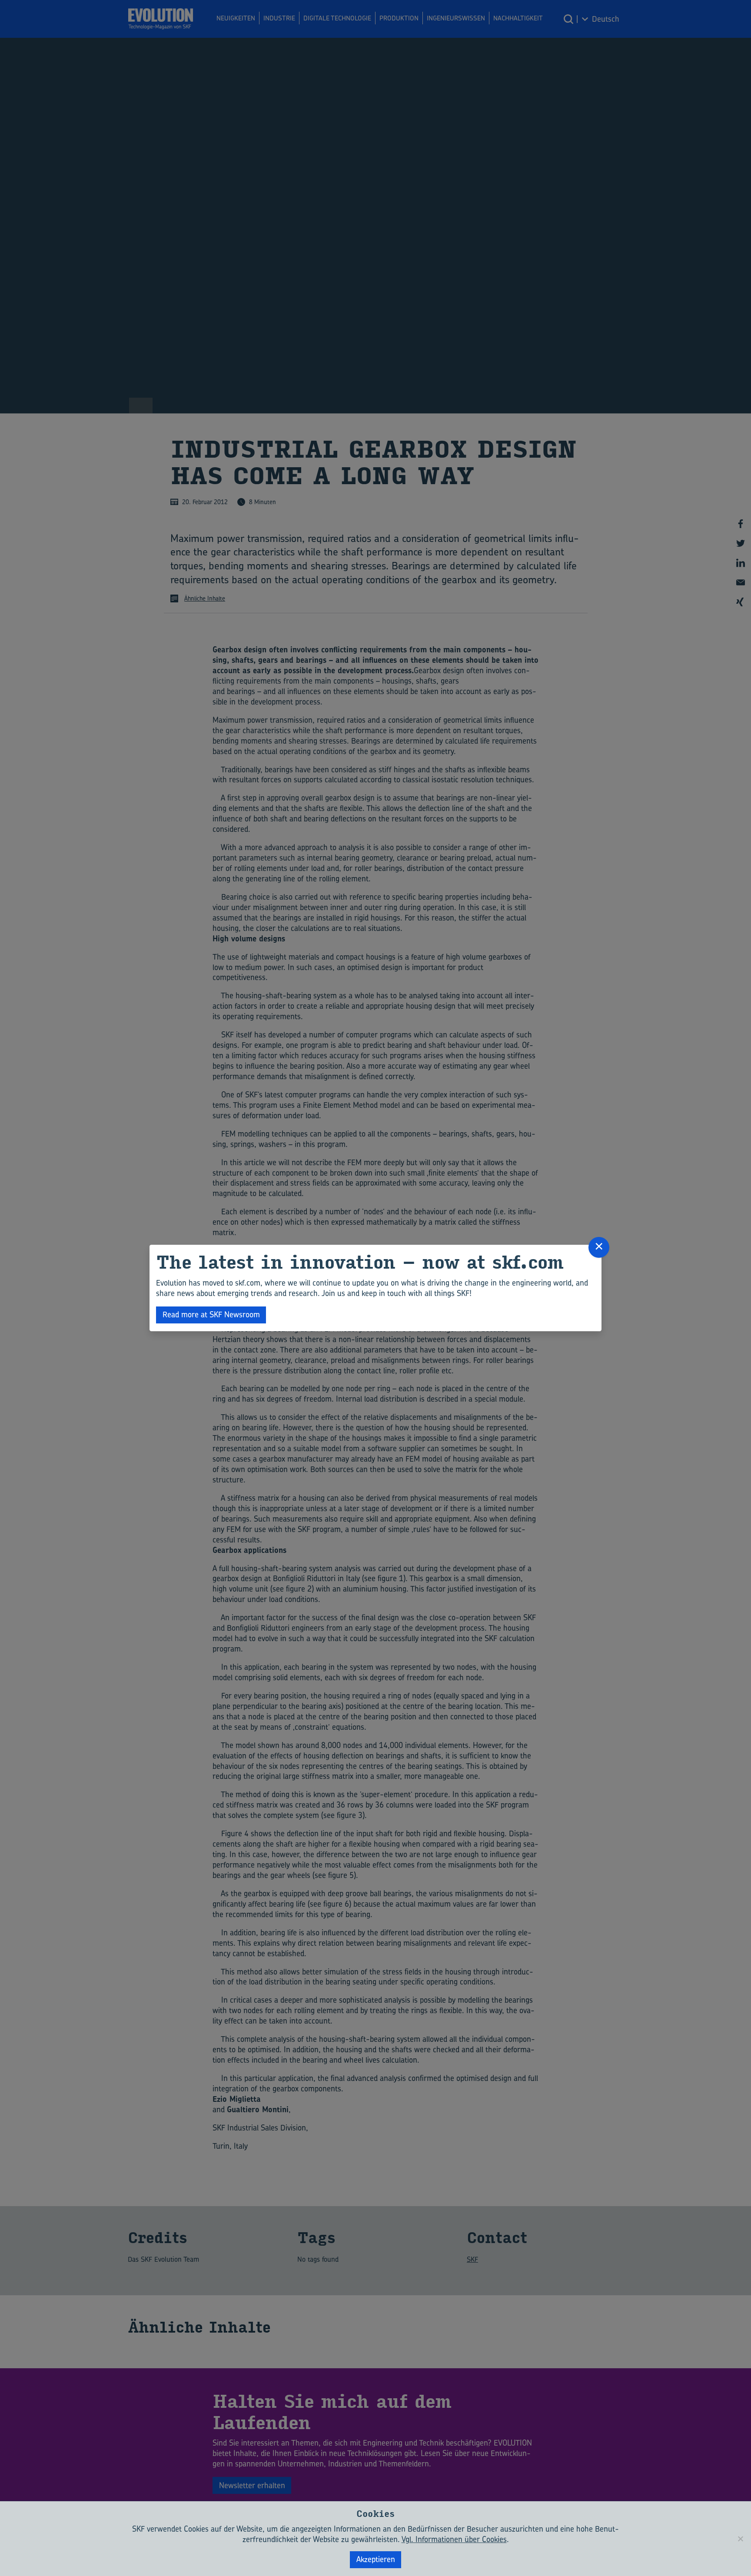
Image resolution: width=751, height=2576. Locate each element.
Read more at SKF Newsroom (211, 1315)
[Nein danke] (740, 2539)
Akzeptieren (376, 2559)
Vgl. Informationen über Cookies (454, 2539)
